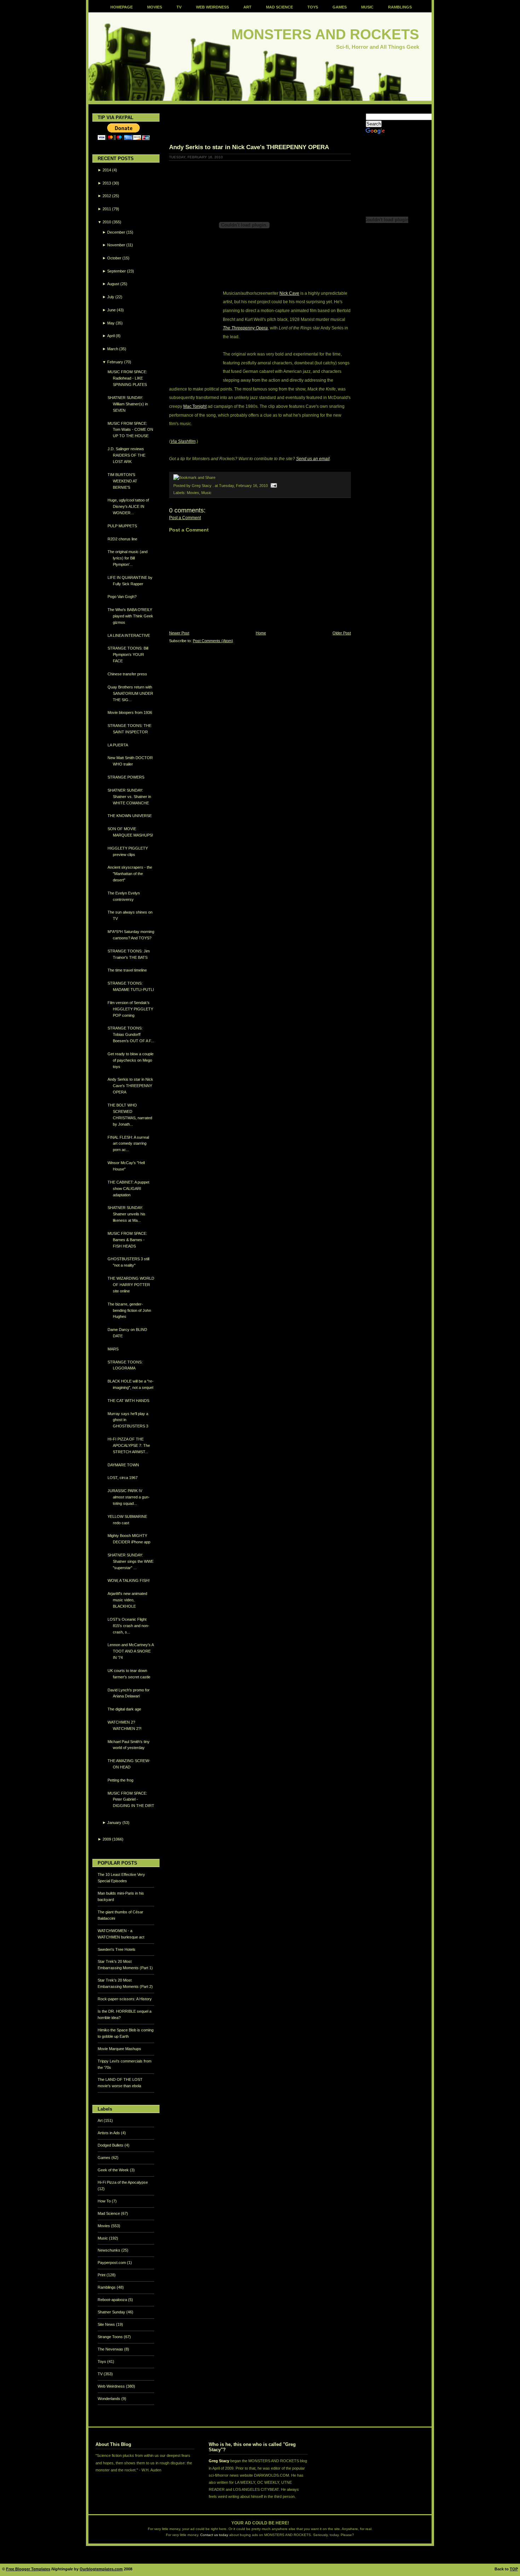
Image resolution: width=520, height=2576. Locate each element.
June (111, 310)
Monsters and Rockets (325, 34)
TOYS (313, 7)
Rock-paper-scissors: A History (125, 1999)
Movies (104, 2226)
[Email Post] (273, 486)
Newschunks (109, 2250)
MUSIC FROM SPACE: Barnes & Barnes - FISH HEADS (127, 1240)
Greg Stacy (219, 2461)
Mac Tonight (195, 406)
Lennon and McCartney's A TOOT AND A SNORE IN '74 (131, 1651)
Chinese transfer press (127, 674)
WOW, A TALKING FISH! (129, 1580)
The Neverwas (111, 2349)
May (111, 323)
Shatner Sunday (112, 2312)
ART (247, 7)
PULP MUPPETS (122, 526)
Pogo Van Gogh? (122, 597)
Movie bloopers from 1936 (130, 712)
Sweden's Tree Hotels (117, 1949)
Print (102, 2275)
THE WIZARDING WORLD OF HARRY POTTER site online (131, 1285)
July (111, 297)
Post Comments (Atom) (213, 641)
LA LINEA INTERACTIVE (129, 635)
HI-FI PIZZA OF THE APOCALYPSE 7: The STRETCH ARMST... (129, 1445)
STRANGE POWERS (126, 777)
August (113, 284)
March (113, 349)
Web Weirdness (112, 2386)
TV (179, 7)
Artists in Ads (109, 2133)
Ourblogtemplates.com (101, 2569)
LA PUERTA (118, 745)
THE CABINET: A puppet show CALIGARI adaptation (128, 1189)
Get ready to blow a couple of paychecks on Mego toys (131, 1060)
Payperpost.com (112, 2263)
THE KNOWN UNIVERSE (130, 816)
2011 (107, 209)
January (114, 1823)
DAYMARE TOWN (123, 1465)
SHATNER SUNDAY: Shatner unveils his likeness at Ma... (126, 1214)
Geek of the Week (114, 2170)
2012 (107, 196)
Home (261, 633)
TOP (514, 2569)
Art (101, 2120)
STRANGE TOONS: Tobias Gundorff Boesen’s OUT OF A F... (131, 1034)
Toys (102, 2361)
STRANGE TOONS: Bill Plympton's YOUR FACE (128, 655)
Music (103, 2238)
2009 (107, 1839)
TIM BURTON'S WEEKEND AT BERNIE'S (122, 481)
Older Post (342, 633)
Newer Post (179, 633)
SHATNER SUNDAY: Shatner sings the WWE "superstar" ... (131, 1561)
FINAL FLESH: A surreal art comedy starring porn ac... (128, 1144)
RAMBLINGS (400, 7)
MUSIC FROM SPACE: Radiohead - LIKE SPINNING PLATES (127, 378)
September (117, 271)
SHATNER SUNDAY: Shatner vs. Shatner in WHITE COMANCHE (129, 797)
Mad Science (109, 2213)
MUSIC (367, 7)
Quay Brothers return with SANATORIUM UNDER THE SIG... (130, 693)
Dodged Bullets (111, 2145)
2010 (107, 222)
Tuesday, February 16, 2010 (243, 486)
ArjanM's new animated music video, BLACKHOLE (127, 1600)
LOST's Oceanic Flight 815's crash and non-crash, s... (128, 1626)
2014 (107, 170)
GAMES (340, 7)
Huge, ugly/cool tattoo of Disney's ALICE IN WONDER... (128, 506)
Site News (107, 2324)
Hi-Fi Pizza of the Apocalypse (123, 2182)
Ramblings (107, 2287)
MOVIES (155, 7)
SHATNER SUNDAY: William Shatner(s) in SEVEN (128, 404)
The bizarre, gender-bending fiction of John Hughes (129, 1310)
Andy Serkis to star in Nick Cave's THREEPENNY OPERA (130, 1086)
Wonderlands (109, 2399)
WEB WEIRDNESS (212, 7)
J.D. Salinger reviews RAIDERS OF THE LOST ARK (126, 455)
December (116, 232)
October (114, 258)
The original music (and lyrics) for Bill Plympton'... (128, 558)
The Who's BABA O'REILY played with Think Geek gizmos (130, 616)
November (116, 245)
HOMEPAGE (122, 7)
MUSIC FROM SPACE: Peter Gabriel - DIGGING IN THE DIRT (131, 1800)
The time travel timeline (127, 970)
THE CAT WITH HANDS (128, 1401)
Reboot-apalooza (113, 2300)
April (111, 336)
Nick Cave (289, 293)
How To (105, 2201)
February (115, 362)
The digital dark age (124, 1709)
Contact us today (214, 2535)
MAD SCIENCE (279, 7)
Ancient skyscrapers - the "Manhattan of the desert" (130, 874)
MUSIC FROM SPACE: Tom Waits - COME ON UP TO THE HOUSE (130, 430)
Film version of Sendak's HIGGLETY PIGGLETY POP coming (130, 1009)
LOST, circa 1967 (123, 1478)
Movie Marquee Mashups (119, 2049)
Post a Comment (185, 518)
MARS (113, 1349)
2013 (107, 183)
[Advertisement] (252, 124)
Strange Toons (111, 2337)
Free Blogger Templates (28, 2569)
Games (105, 2158)
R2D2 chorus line (122, 539)
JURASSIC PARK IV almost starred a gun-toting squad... (129, 1497)
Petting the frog (120, 1780)
